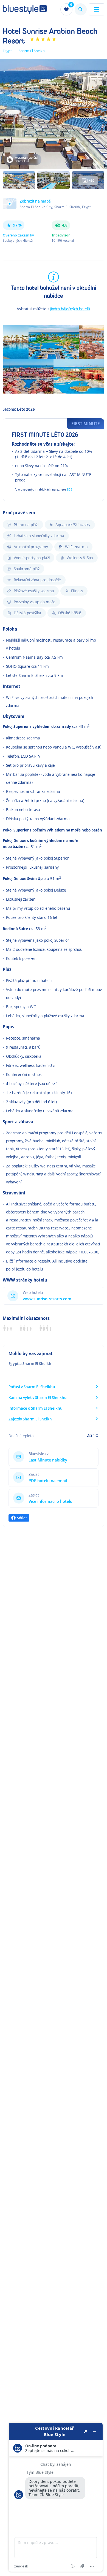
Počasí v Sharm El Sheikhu (32, 1387)
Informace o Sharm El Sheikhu (36, 1408)
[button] (54, 207)
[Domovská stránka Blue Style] (25, 9)
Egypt (7, 51)
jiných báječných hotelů (70, 309)
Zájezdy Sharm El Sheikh (30, 1419)
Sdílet (22, 1518)
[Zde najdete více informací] (56, 2497)
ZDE (69, 489)
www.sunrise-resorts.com (47, 1299)
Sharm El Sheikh (32, 51)
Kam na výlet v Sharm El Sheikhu (38, 1397)
